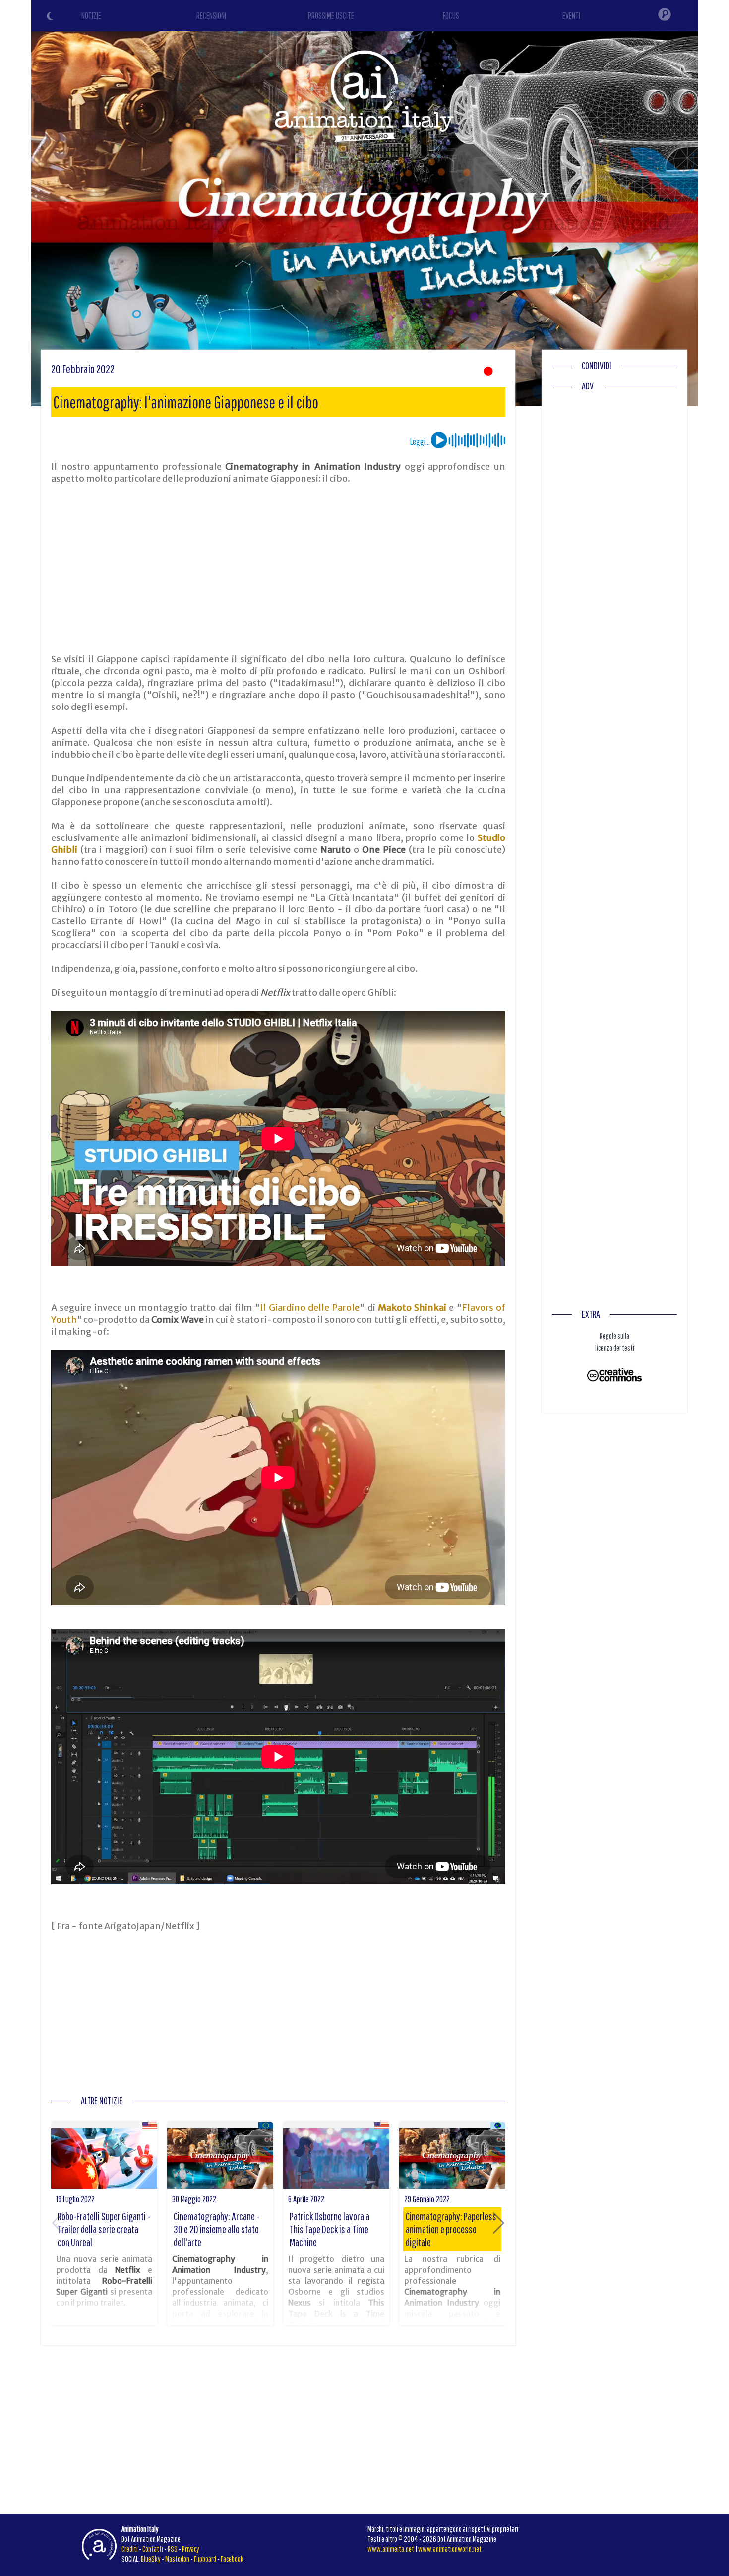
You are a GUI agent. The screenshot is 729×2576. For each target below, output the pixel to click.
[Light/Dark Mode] (51, 17)
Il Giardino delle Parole (310, 1308)
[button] (499, 2223)
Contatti (153, 2549)
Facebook (232, 2559)
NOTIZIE (91, 16)
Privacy (191, 2549)
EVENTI (571, 16)
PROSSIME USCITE (331, 16)
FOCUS (451, 16)
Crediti (130, 2549)
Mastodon (177, 2559)
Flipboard (205, 2559)
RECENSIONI (211, 16)
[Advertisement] (278, 569)
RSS (173, 2549)
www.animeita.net (391, 2549)
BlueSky (151, 2559)
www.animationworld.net (450, 2549)
